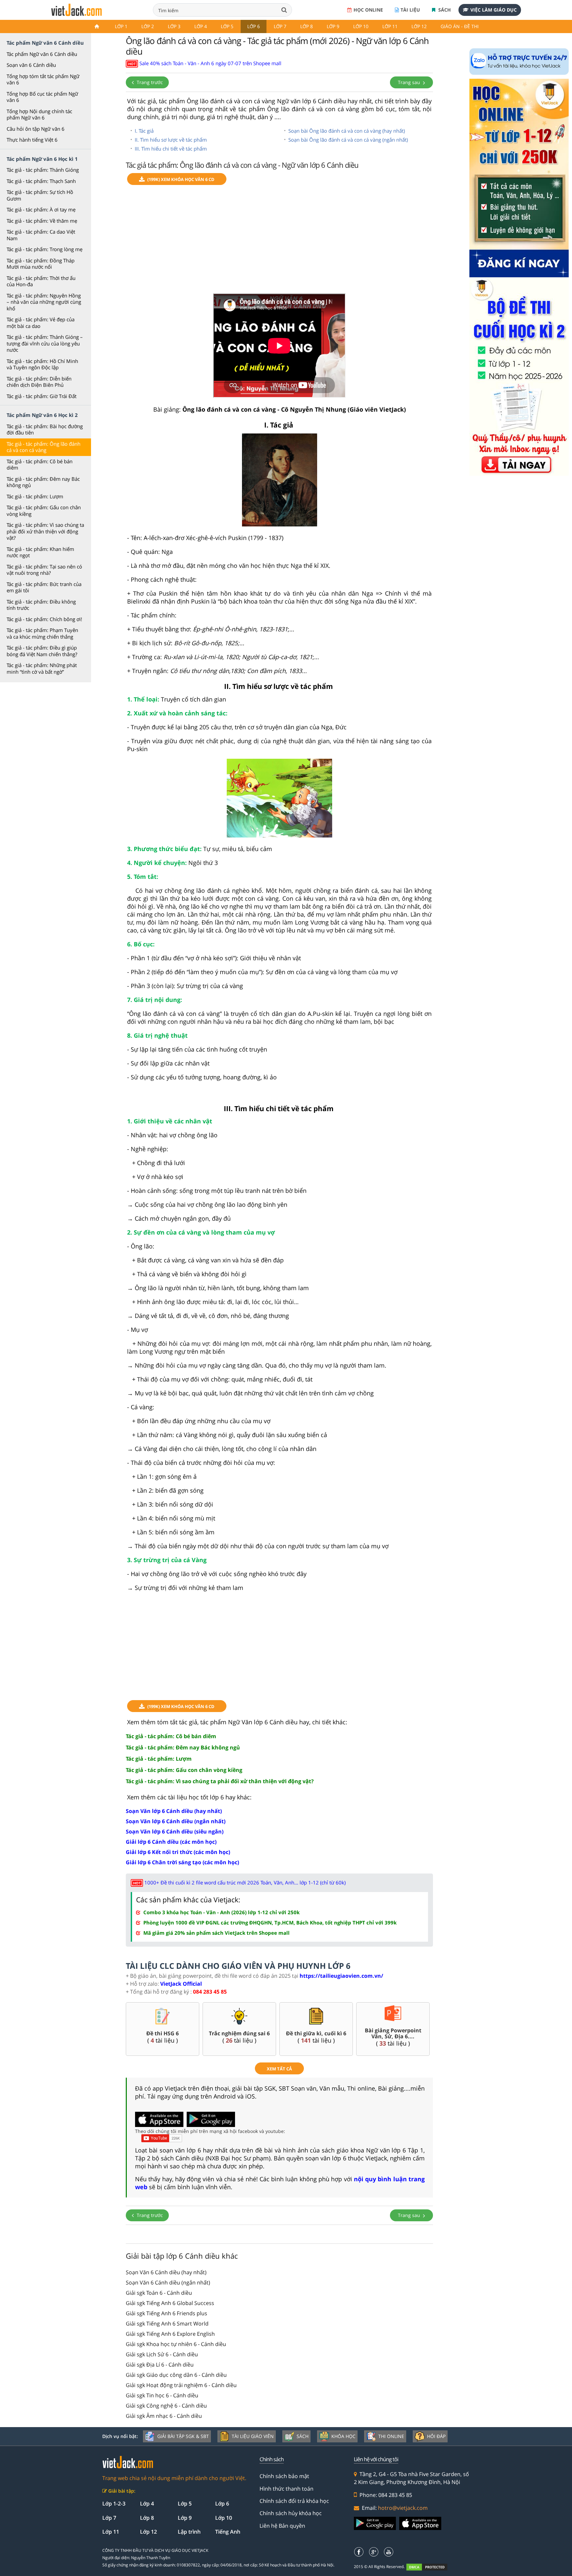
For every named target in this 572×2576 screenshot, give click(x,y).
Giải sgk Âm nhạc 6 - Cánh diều (164, 2416)
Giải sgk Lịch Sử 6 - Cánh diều (162, 2354)
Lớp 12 (419, 26)
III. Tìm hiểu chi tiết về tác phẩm (171, 149)
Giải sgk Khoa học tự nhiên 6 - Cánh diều (176, 2344)
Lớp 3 (174, 26)
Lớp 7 (280, 26)
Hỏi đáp (436, 2436)
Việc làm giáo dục (494, 10)
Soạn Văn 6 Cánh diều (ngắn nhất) (168, 2282)
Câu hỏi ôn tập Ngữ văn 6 (36, 129)
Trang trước (149, 82)
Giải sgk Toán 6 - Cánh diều (159, 2293)
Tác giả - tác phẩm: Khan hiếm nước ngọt (40, 552)
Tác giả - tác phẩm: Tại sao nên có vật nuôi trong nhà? (44, 570)
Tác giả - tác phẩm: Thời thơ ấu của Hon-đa (41, 281)
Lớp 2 (148, 26)
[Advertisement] (279, 242)
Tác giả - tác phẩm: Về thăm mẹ (42, 221)
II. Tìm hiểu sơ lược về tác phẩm (171, 140)
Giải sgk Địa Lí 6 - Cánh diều (160, 2365)
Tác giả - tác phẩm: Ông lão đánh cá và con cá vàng (44, 447)
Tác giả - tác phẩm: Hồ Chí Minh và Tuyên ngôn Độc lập (42, 364)
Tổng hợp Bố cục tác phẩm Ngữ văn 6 (42, 97)
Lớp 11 (390, 26)
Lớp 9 (333, 26)
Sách (444, 10)
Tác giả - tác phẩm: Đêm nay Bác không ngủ (43, 482)
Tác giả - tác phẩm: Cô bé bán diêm (40, 465)
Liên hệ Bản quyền (282, 2526)
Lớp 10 (361, 26)
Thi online (391, 2436)
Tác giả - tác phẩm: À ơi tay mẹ (41, 209)
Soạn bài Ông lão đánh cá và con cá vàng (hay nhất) (347, 131)
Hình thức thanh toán (286, 2489)
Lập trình (189, 2532)
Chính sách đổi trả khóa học (294, 2501)
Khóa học (343, 2436)
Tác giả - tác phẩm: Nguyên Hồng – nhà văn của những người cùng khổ (44, 302)
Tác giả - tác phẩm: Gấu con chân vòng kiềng (44, 511)
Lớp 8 (307, 26)
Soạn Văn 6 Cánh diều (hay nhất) (166, 2272)
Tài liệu (410, 10)
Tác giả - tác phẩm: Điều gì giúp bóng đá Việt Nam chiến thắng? (42, 651)
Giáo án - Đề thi (460, 26)
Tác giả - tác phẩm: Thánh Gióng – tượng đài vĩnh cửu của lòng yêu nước (45, 343)
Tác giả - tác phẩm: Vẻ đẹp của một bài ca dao (41, 323)
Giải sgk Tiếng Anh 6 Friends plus (167, 2313)
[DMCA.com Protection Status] (430, 2567)
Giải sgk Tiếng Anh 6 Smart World (167, 2324)
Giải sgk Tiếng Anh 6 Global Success (170, 2303)
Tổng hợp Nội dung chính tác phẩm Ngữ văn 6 (39, 114)
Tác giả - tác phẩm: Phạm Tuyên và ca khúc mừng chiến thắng (42, 633)
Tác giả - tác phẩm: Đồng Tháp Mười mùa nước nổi (41, 264)
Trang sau (410, 82)
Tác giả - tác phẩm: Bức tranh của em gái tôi (44, 587)
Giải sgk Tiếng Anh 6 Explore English (170, 2334)
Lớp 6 (254, 26)
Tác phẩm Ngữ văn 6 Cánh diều (42, 54)
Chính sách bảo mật (284, 2476)
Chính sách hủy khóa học (291, 2513)
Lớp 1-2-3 (114, 2504)
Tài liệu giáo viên (253, 2436)
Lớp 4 (201, 26)
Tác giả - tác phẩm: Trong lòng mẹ (45, 249)
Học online (368, 10)
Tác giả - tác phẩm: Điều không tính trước (41, 605)
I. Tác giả (144, 131)
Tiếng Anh (228, 2532)
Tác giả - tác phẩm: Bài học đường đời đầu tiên (45, 429)
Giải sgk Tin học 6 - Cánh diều (162, 2395)
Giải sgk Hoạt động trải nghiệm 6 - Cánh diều (181, 2385)
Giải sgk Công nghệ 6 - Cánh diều (166, 2406)
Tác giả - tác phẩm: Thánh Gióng (43, 170)
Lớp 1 (121, 26)
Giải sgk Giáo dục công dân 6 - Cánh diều (176, 2375)
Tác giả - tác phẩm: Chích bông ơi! (44, 619)
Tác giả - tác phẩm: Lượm (35, 496)
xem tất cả (279, 2069)
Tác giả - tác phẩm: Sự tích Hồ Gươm (40, 195)
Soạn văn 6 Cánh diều (31, 65)
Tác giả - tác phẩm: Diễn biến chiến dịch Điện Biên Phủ (39, 382)
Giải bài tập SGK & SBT (183, 2436)
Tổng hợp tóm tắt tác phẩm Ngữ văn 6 (43, 79)
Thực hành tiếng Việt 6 (32, 140)
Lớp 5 (227, 26)
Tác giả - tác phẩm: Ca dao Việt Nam (41, 235)
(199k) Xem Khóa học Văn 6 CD (181, 179)
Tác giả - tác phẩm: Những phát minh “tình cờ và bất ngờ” (42, 668)
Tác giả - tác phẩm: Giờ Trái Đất (42, 396)
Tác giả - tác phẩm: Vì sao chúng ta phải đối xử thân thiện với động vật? (45, 531)
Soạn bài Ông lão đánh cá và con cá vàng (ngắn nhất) (348, 140)
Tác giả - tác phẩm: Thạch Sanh (41, 181)
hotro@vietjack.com (403, 2508)
